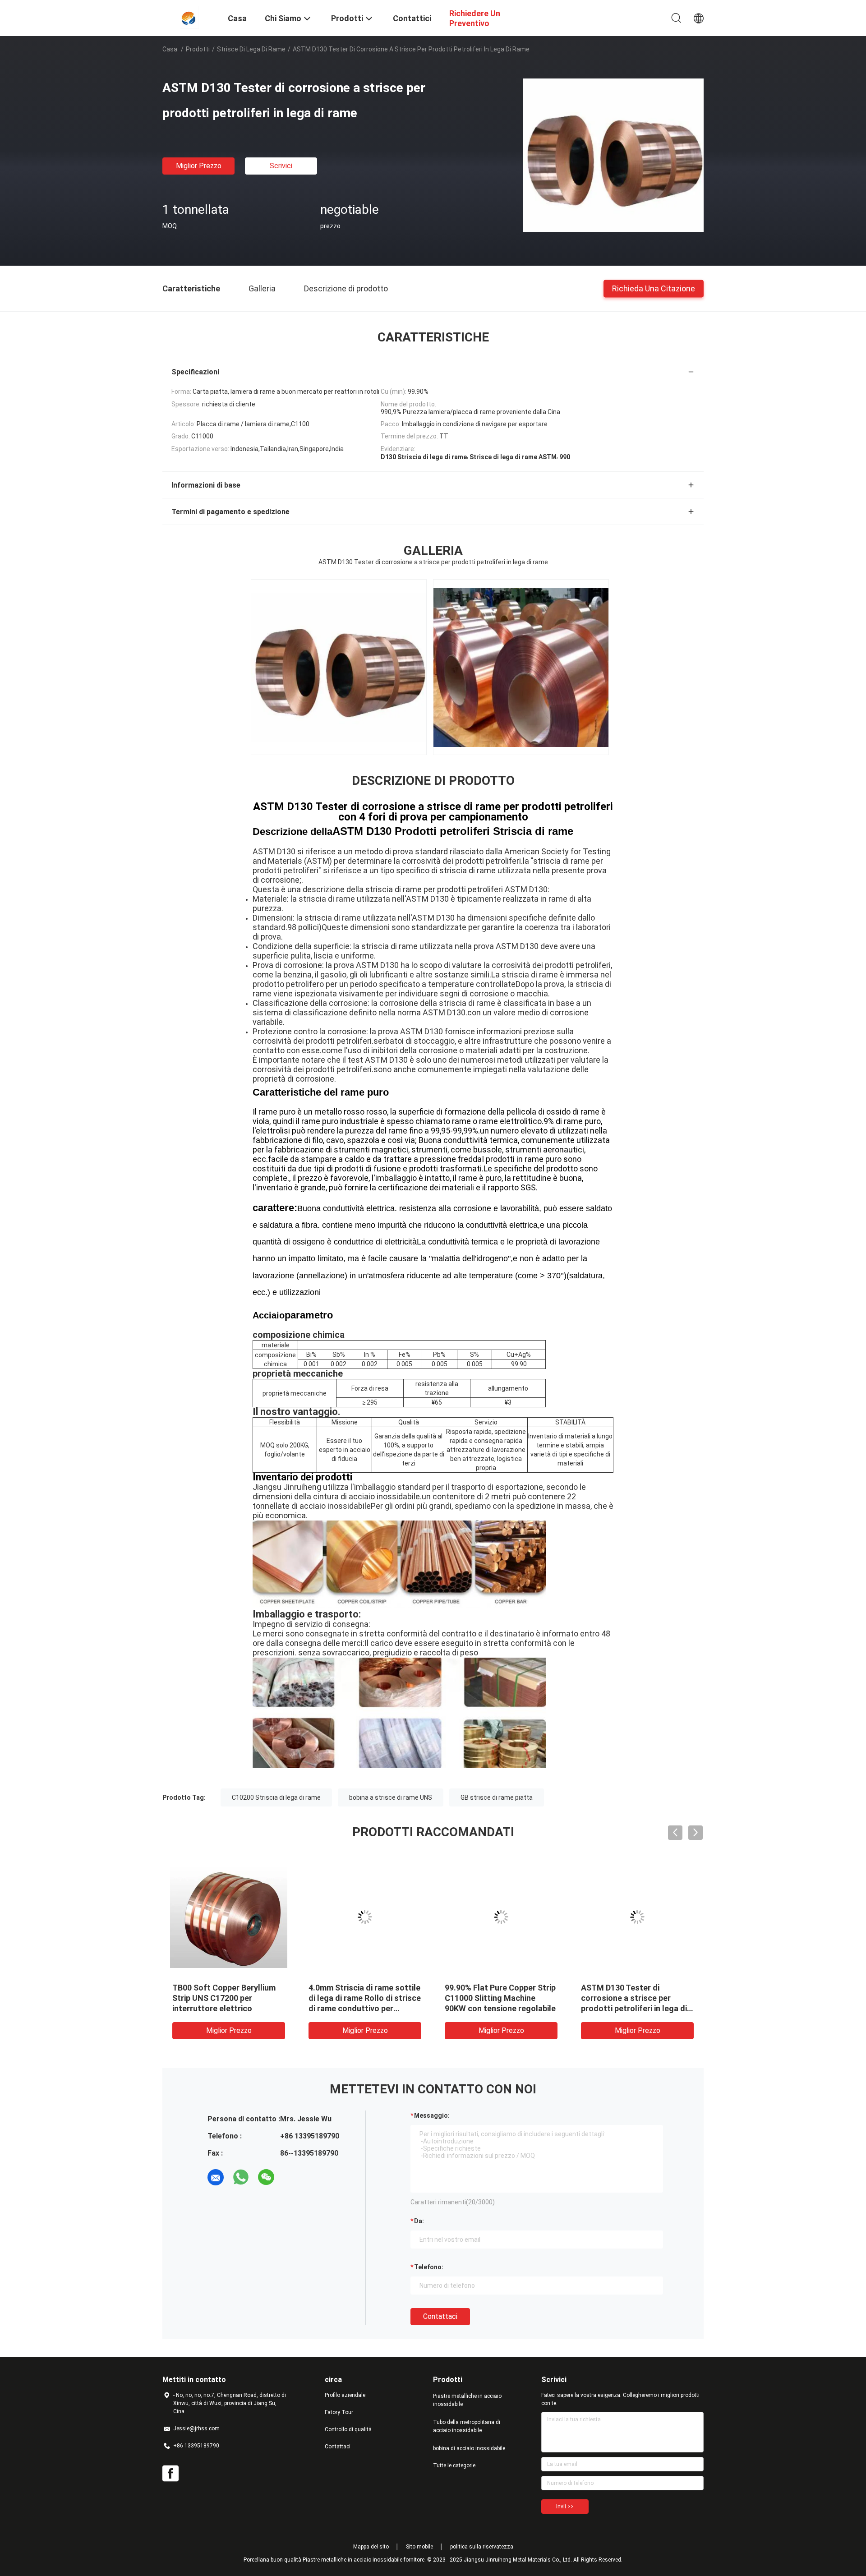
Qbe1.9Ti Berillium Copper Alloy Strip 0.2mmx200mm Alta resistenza (629, 1998)
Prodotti (198, 49)
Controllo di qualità (348, 2429)
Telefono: (429, 2267)
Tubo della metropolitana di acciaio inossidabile (467, 2426)
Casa (170, 49)
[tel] (291, 2177)
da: (419, 2221)
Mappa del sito (371, 2547)
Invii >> (565, 2507)
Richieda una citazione (654, 288)
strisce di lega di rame (251, 49)
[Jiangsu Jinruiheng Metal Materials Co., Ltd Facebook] (170, 2474)
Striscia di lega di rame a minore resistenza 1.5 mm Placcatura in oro (357, 1998)
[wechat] (266, 2177)
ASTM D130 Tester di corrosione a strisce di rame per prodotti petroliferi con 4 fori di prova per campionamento (433, 812)
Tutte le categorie (454, 2465)
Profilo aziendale (345, 2395)
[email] (216, 2177)
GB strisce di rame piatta (497, 1797)
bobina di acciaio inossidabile (469, 2448)
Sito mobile (419, 2547)
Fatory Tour (339, 2412)
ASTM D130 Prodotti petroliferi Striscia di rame (453, 831)
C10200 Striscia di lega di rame (276, 1797)
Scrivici (281, 166)
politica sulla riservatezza (482, 2547)
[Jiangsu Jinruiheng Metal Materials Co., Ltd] (190, 17)
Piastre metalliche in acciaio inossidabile (467, 2400)
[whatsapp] (241, 2177)
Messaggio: (432, 2115)
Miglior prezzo (199, 166)
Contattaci (440, 2316)
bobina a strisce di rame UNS (391, 1797)
